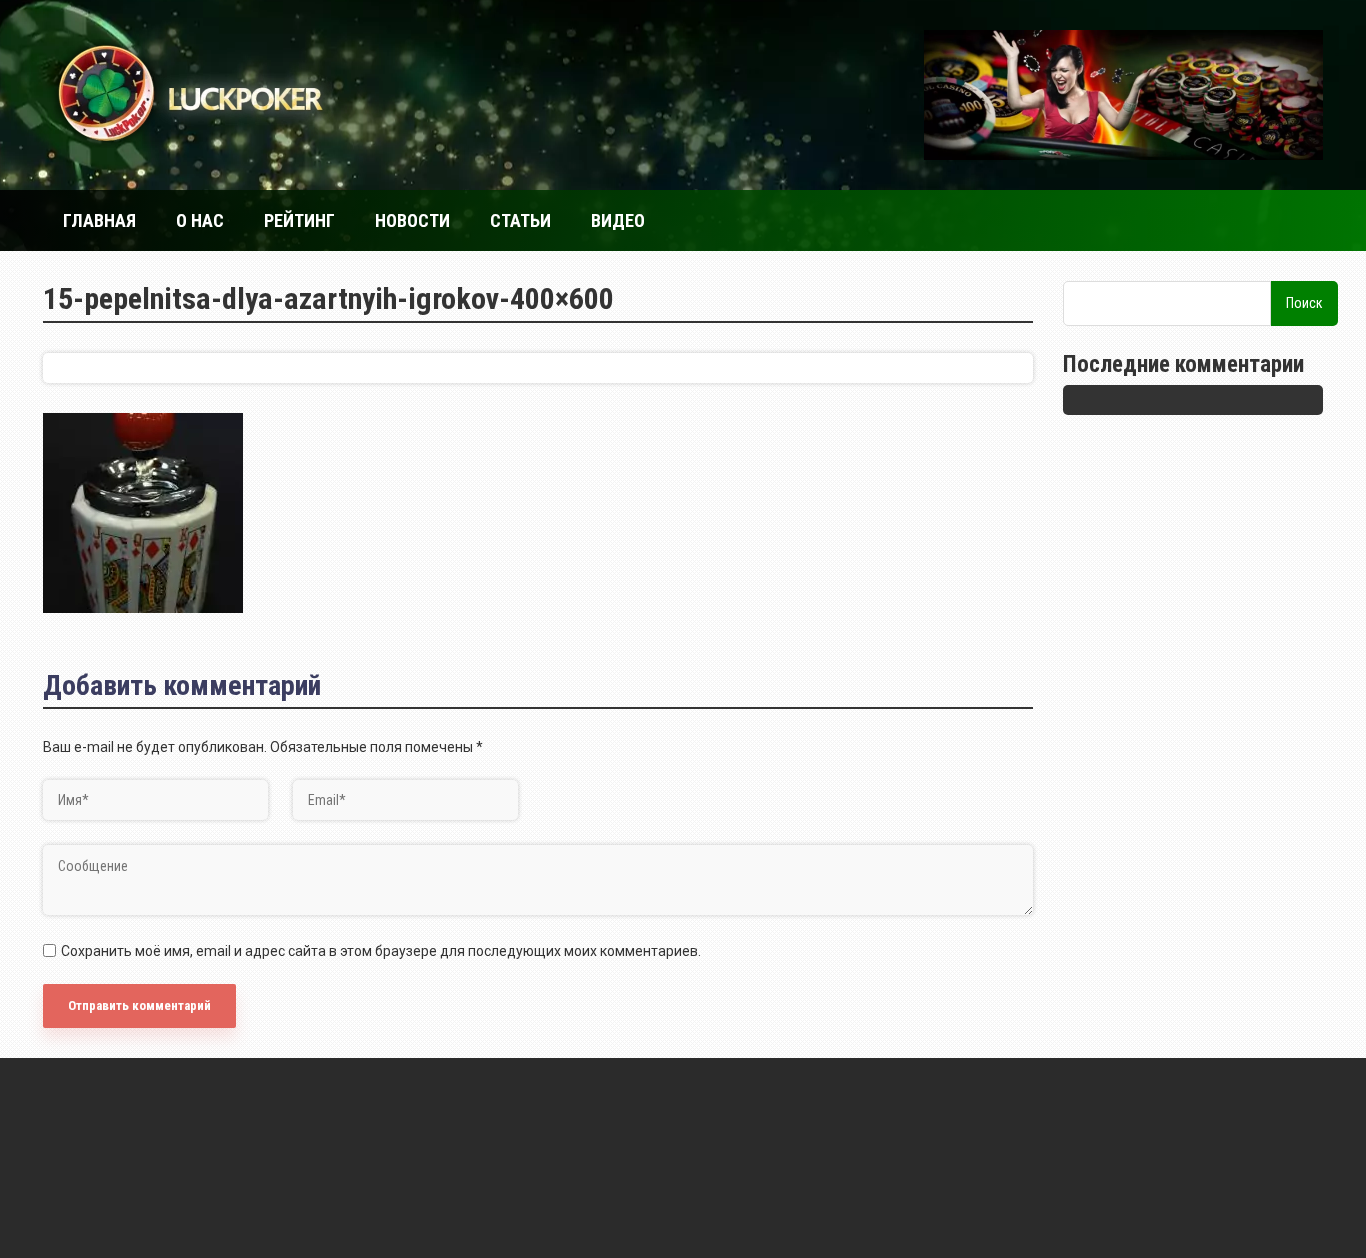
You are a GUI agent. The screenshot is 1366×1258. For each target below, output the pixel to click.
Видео (618, 220)
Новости (412, 220)
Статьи (520, 220)
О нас (200, 220)
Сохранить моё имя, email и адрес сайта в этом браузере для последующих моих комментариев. (381, 951)
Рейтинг (299, 220)
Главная (99, 220)
